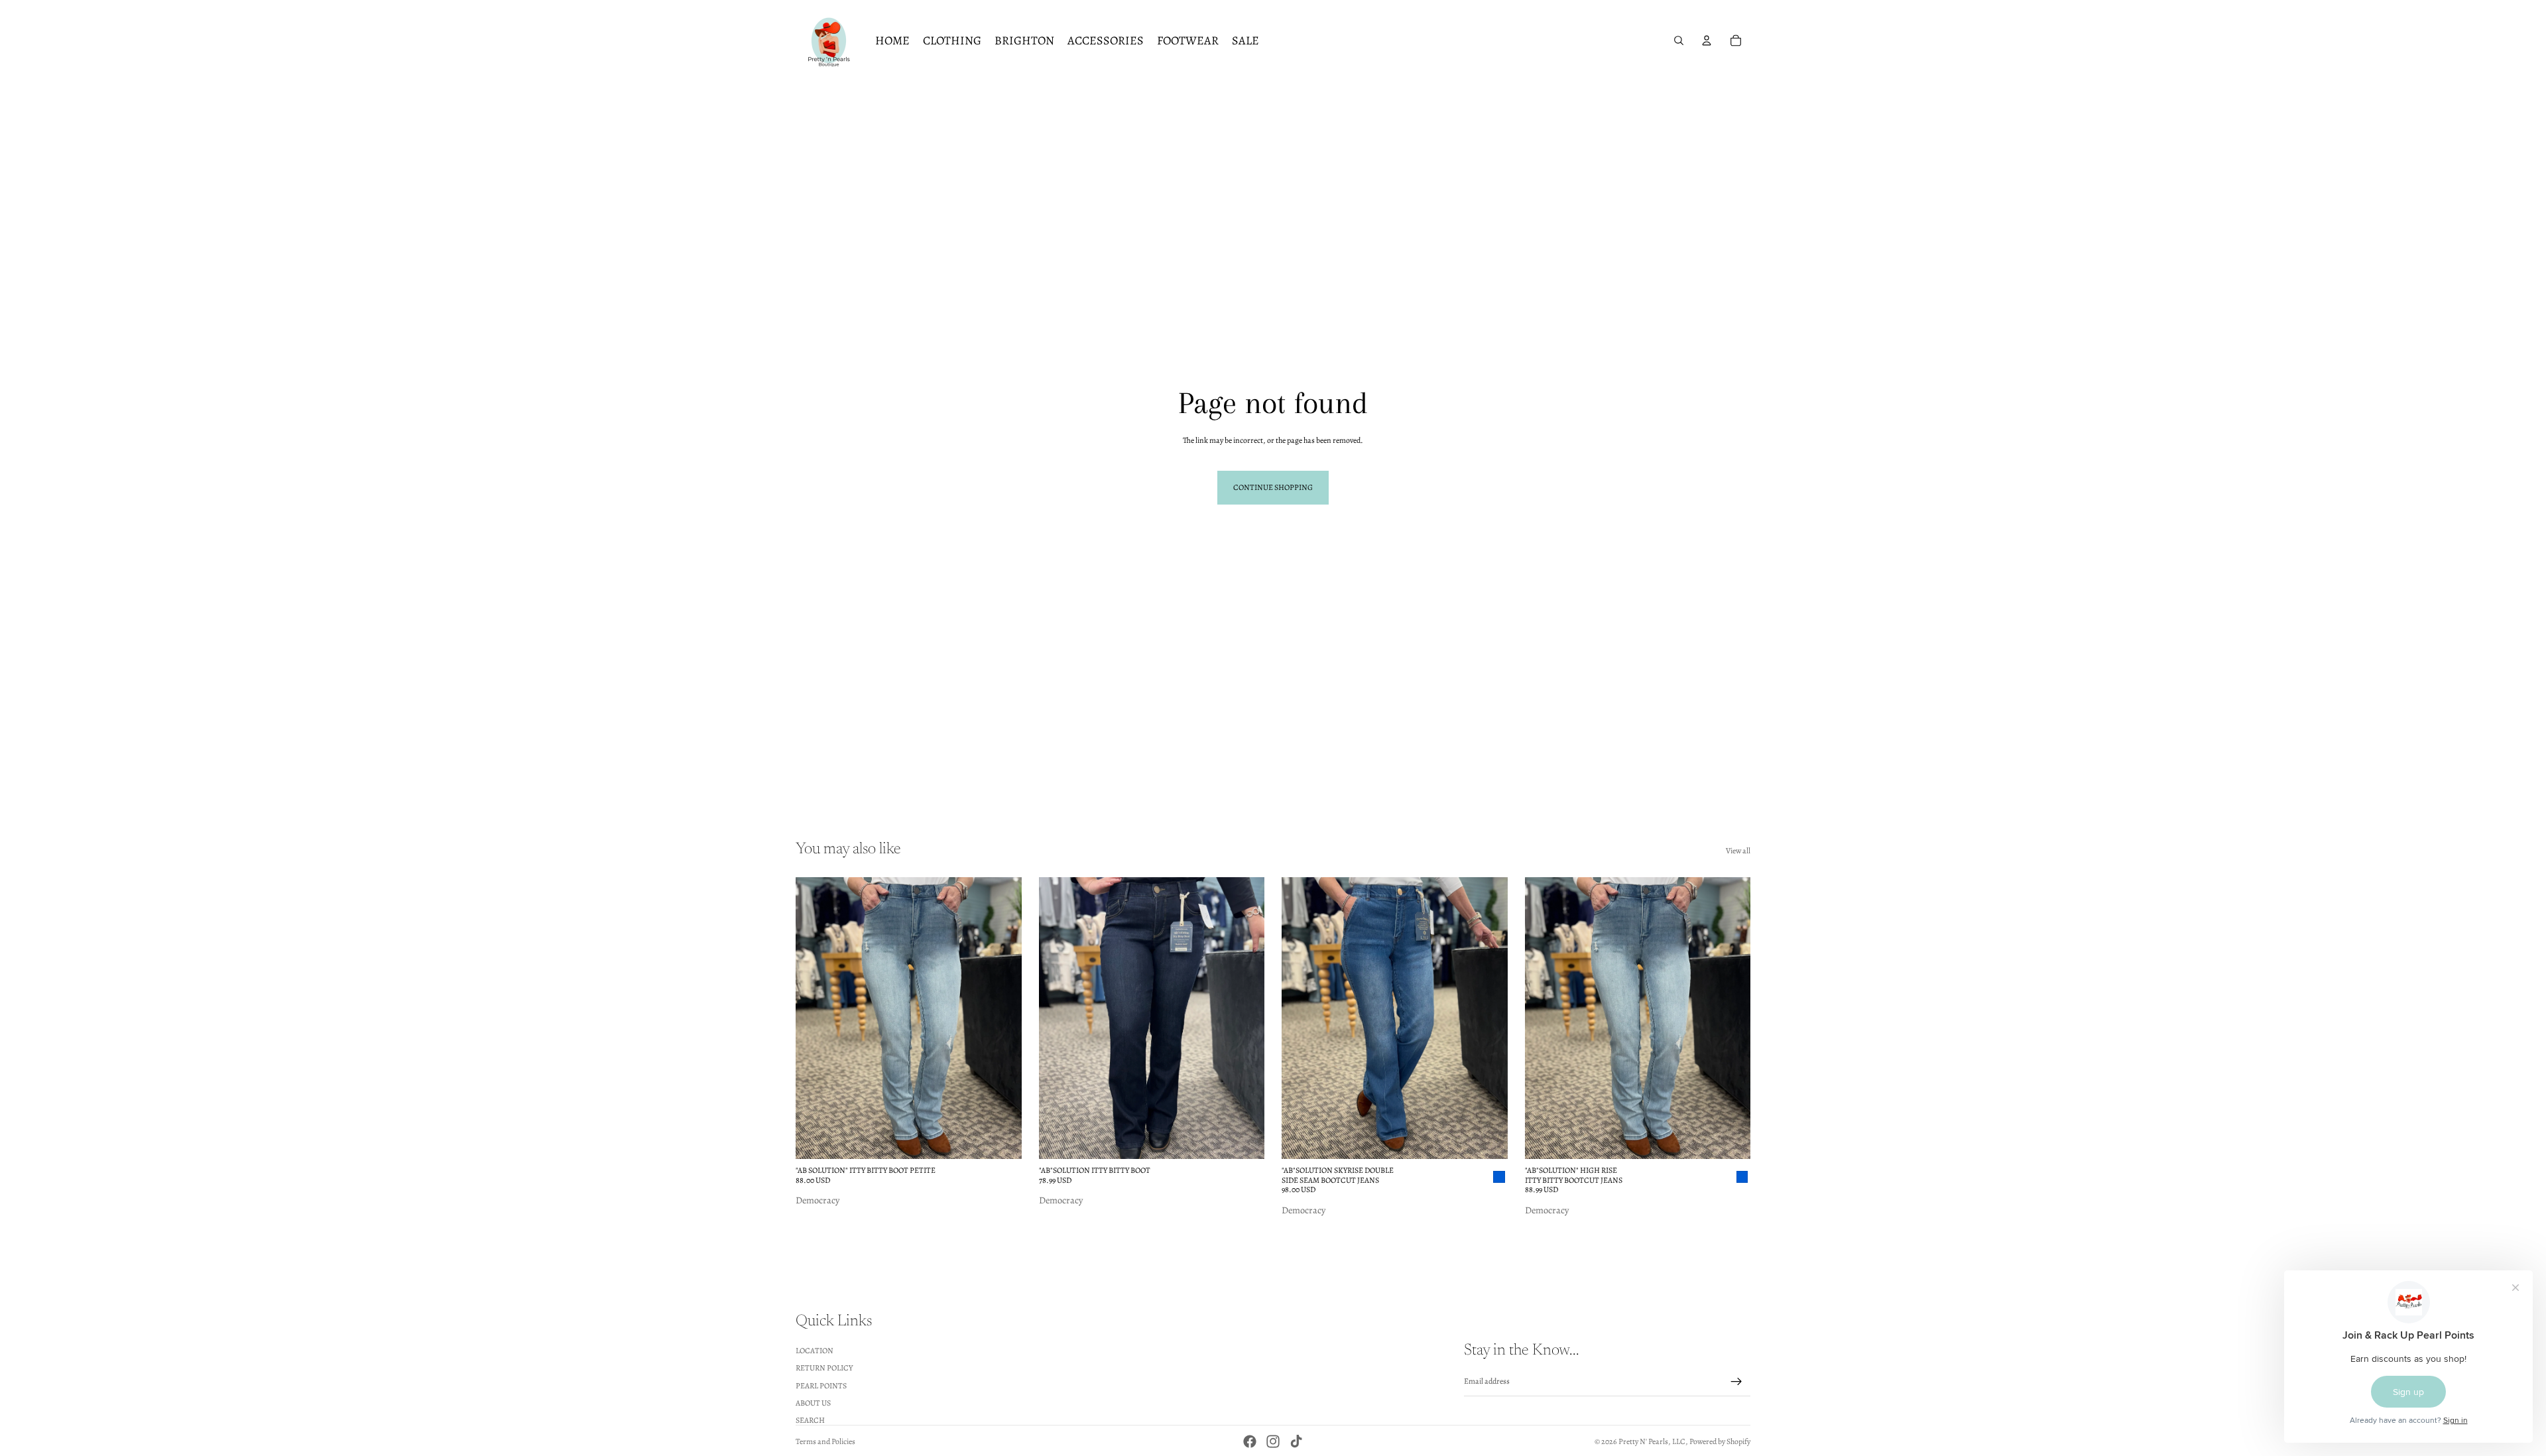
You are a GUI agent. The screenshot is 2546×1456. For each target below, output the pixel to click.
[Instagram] (1273, 1441)
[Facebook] (1250, 1441)
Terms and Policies (825, 1441)
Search (810, 1420)
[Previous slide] (816, 1018)
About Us (813, 1403)
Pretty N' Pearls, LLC (1652, 1441)
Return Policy (824, 1368)
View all (1738, 851)
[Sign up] (1736, 1381)
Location (815, 1350)
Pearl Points (821, 1385)
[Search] (1679, 40)
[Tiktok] (1296, 1441)
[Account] (1707, 40)
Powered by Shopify (1720, 1441)
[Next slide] (1002, 1018)
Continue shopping (1273, 487)
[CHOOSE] (1001, 1139)
